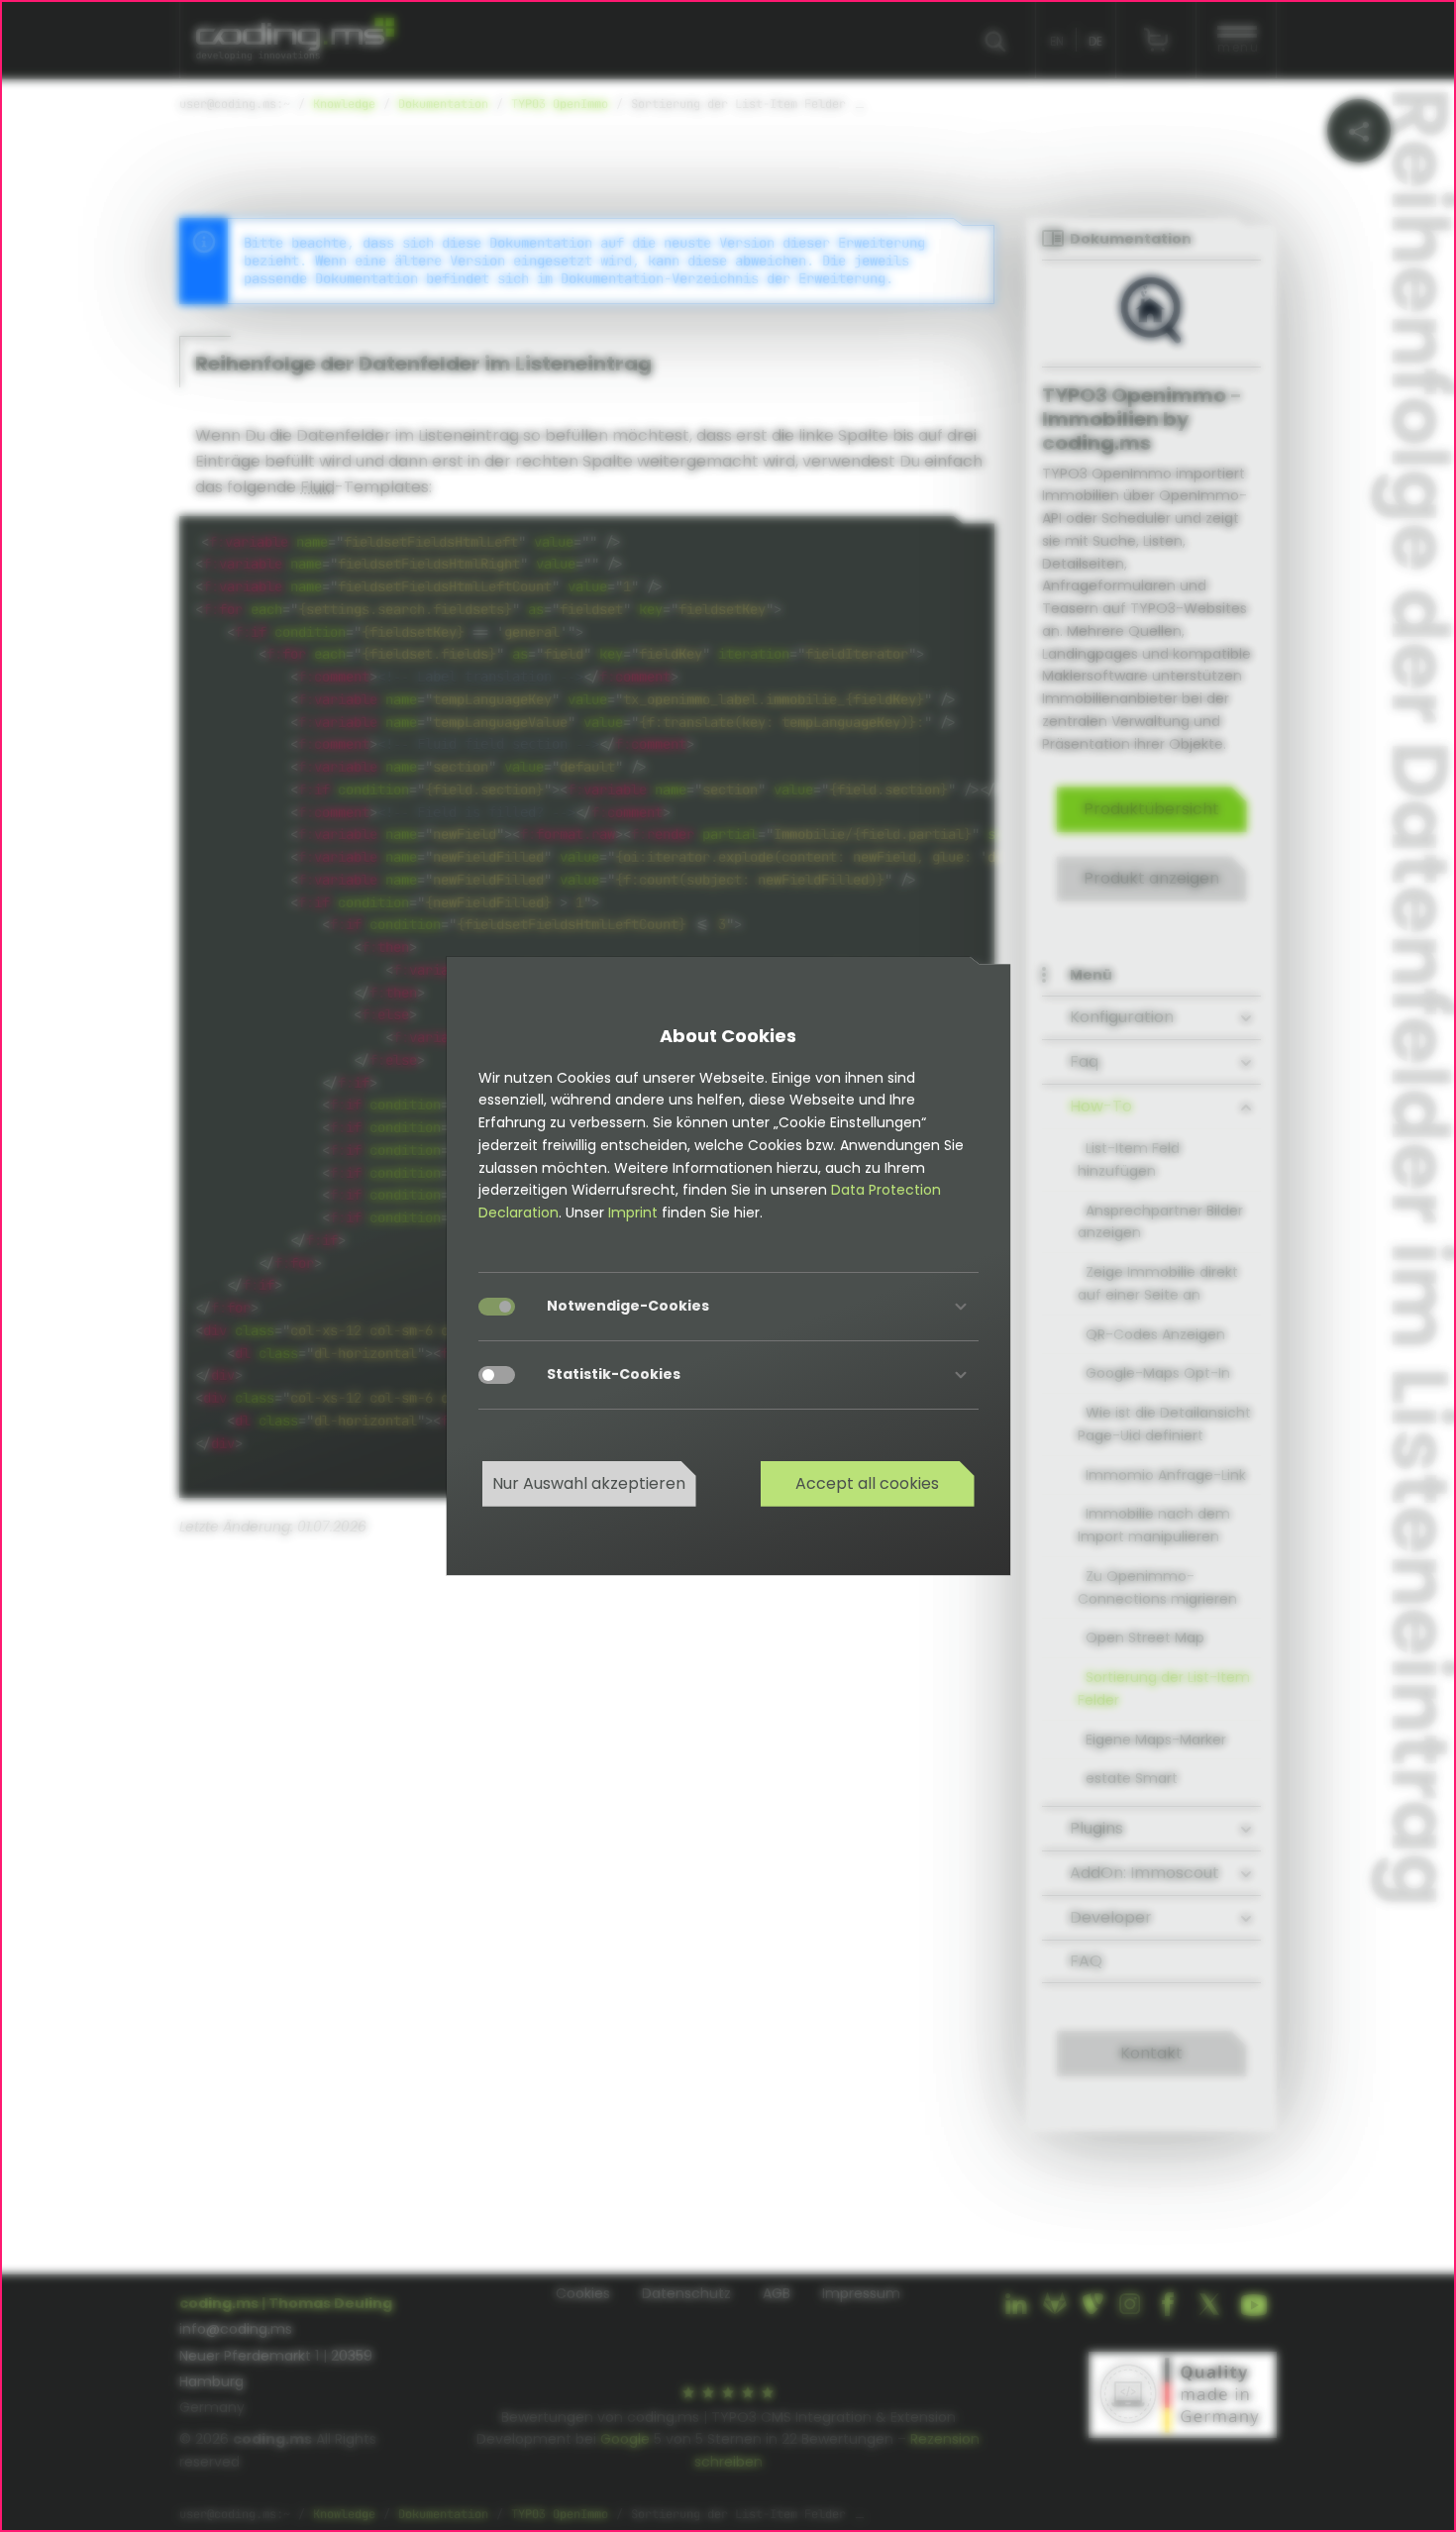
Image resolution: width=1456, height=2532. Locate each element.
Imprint (633, 1213)
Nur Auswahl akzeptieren (589, 1483)
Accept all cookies (867, 1483)
